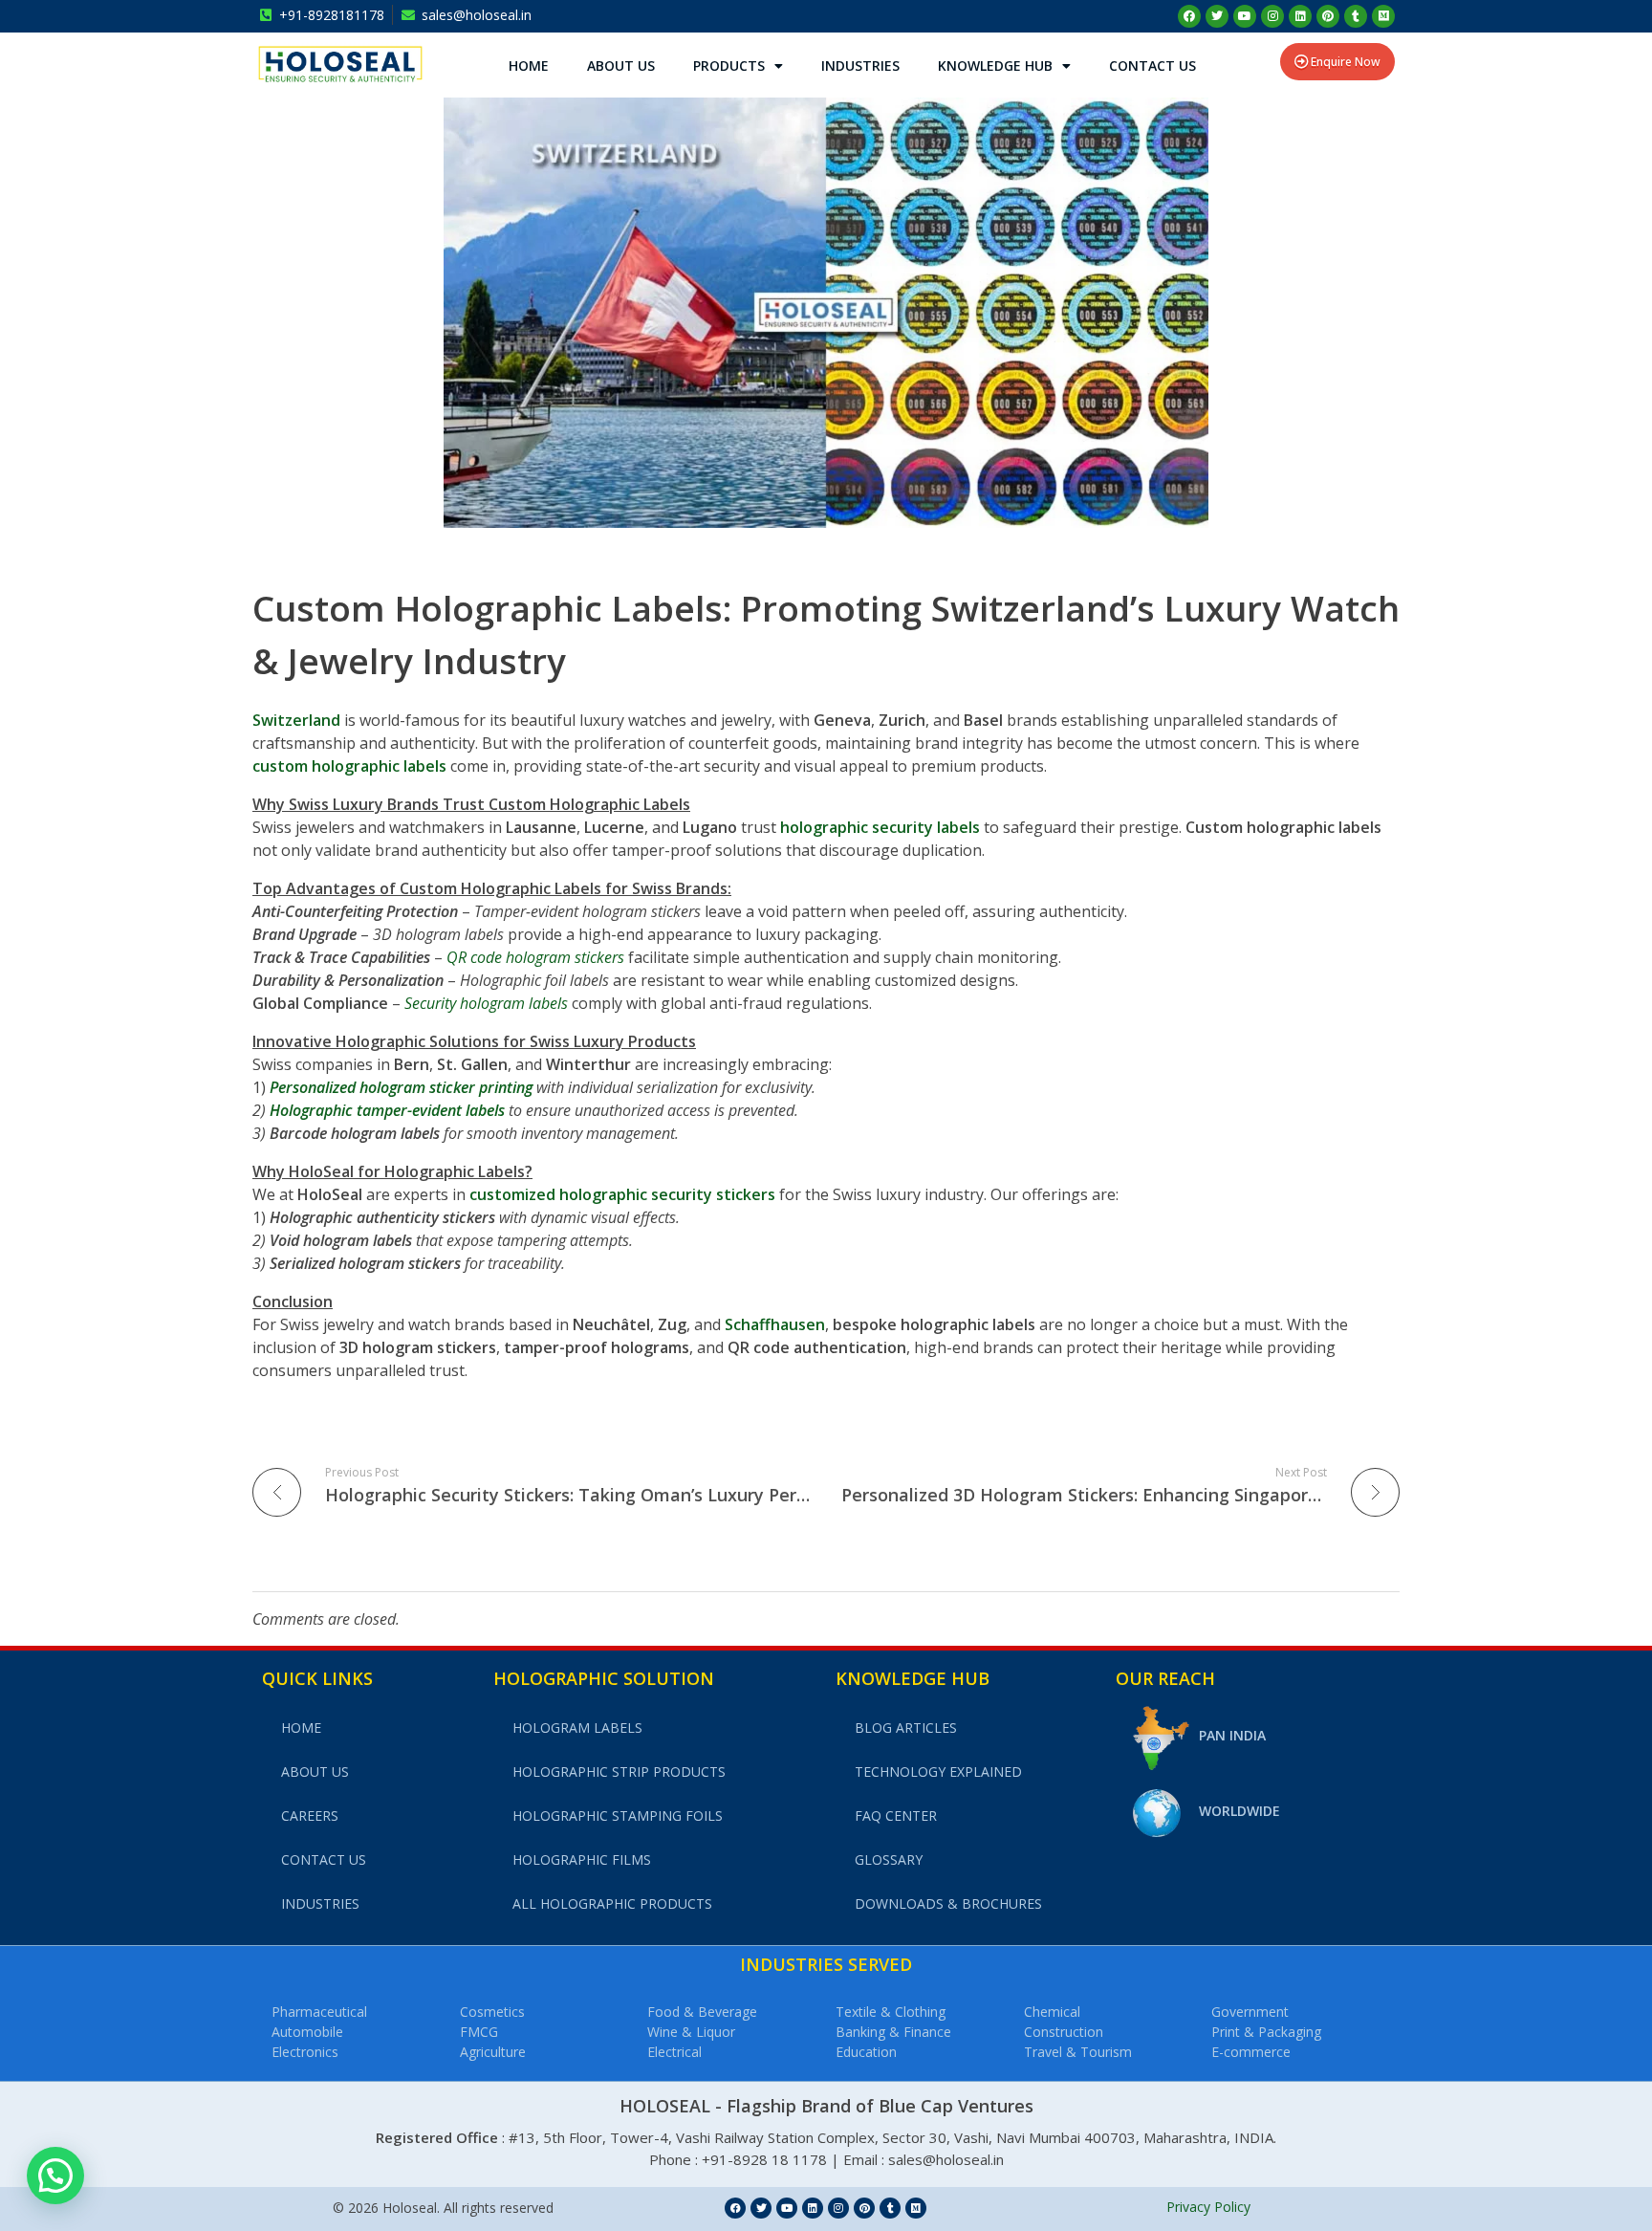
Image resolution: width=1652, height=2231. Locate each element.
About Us (621, 66)
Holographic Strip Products (619, 1772)
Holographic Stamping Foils (618, 1815)
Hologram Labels (577, 1728)
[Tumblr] (1356, 16)
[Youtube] (1245, 16)
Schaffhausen (775, 1324)
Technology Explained (938, 1772)
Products (729, 66)
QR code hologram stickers (535, 957)
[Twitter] (1217, 16)
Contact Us (1152, 66)
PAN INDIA (1232, 1735)
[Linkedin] (1300, 16)
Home (529, 66)
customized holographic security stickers (622, 1194)
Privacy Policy (1208, 2207)
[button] (55, 2176)
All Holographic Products (612, 1903)
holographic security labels (880, 827)
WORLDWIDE (1239, 1811)
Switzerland (296, 720)
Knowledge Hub (995, 66)
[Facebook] (1189, 16)
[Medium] (1383, 16)
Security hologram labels (486, 1003)
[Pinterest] (1328, 16)
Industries (860, 66)
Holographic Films (582, 1859)
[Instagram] (1272, 16)
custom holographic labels (349, 766)
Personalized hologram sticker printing (401, 1087)
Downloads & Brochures (948, 1903)
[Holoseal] (340, 64)
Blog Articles (906, 1728)
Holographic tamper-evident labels (387, 1110)
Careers (310, 1815)
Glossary (889, 1859)
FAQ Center (896, 1815)
